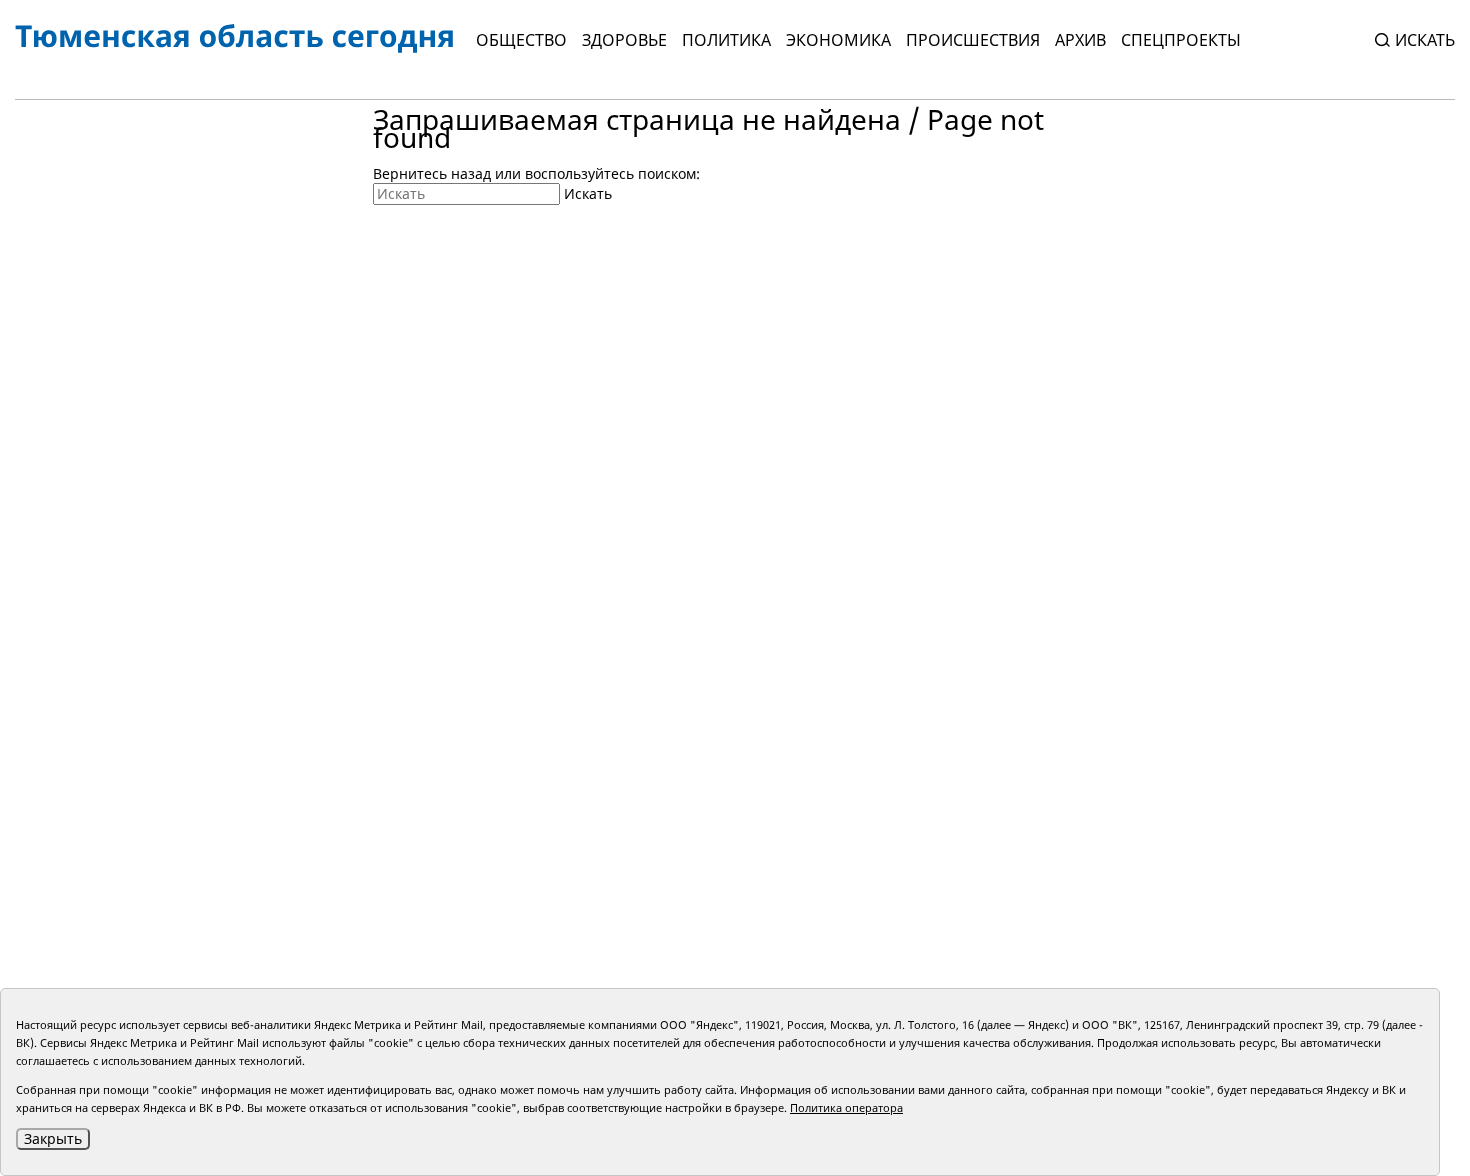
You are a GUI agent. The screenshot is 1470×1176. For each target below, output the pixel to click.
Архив (1080, 40)
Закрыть (53, 1138)
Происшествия (973, 40)
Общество (521, 40)
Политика (726, 40)
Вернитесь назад (432, 173)
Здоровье (624, 40)
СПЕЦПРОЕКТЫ (1181, 40)
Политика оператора (846, 1107)
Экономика (838, 40)
